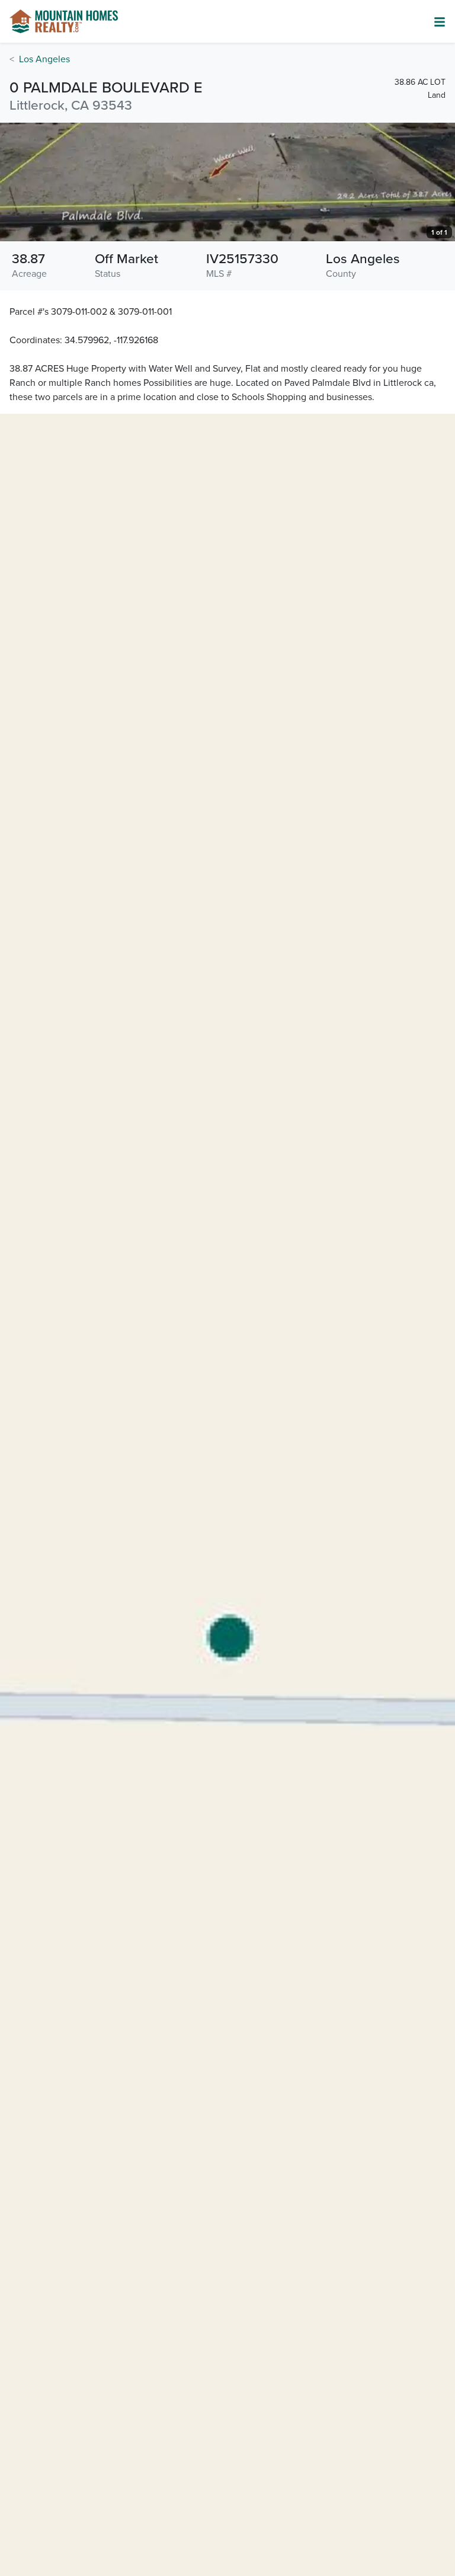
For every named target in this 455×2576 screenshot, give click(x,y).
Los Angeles (44, 59)
